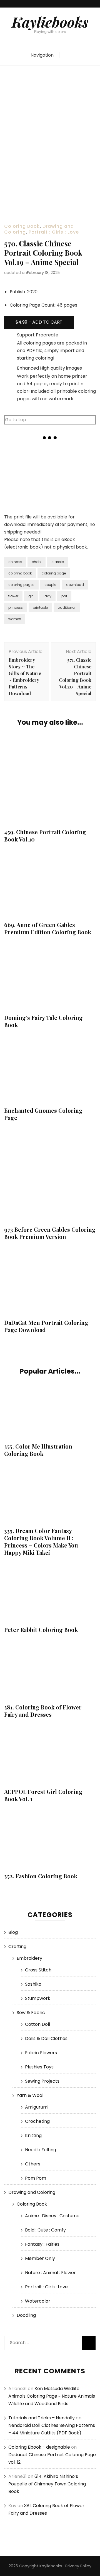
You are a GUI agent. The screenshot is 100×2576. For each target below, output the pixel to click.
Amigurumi (37, 2107)
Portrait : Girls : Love (54, 232)
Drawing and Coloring (32, 2192)
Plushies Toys (39, 2067)
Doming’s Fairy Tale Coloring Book (43, 1021)
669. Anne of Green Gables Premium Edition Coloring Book (48, 928)
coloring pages (21, 585)
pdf (64, 596)
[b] (50, 462)
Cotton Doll (37, 2024)
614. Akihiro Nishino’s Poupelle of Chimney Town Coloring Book (47, 2484)
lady (47, 596)
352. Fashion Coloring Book (41, 1876)
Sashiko (33, 1984)
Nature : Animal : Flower (50, 2273)
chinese (15, 562)
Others (33, 2164)
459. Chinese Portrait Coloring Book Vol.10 (45, 835)
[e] (50, 493)
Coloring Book (22, 226)
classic (58, 562)
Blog (13, 1932)
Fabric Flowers (41, 2053)
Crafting (17, 1946)
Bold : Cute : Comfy (45, 2230)
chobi (37, 562)
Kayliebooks (50, 22)
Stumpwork (38, 1998)
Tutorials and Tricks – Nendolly (42, 2418)
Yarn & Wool (30, 2095)
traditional (67, 607)
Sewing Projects (42, 2081)
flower (13, 596)
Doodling (26, 2315)
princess (16, 607)
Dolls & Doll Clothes (46, 2038)
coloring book (20, 573)
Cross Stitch (38, 1970)
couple (50, 585)
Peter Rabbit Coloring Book (41, 1630)
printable (40, 607)
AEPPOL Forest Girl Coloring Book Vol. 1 (43, 1795)
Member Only (40, 2258)
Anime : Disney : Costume (52, 2216)
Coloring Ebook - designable (39, 2447)
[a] (19, 462)
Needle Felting (41, 2150)
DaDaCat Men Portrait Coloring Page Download (46, 1326)
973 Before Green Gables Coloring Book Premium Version (50, 1233)
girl (31, 596)
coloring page (54, 573)
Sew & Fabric (31, 2013)
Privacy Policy (78, 2566)
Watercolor (38, 2301)
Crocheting (37, 2121)
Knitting (33, 2135)
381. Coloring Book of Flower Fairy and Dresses (43, 1711)
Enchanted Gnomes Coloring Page (43, 1114)
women (15, 619)
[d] (19, 493)
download (75, 585)
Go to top (16, 420)
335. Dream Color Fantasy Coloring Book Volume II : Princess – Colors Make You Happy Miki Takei (41, 1542)
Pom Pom (36, 2178)
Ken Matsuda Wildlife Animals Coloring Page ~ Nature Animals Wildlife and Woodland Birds (52, 2396)
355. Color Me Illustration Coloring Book (38, 1450)
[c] (81, 462)
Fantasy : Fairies (42, 2244)
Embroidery (29, 1958)
